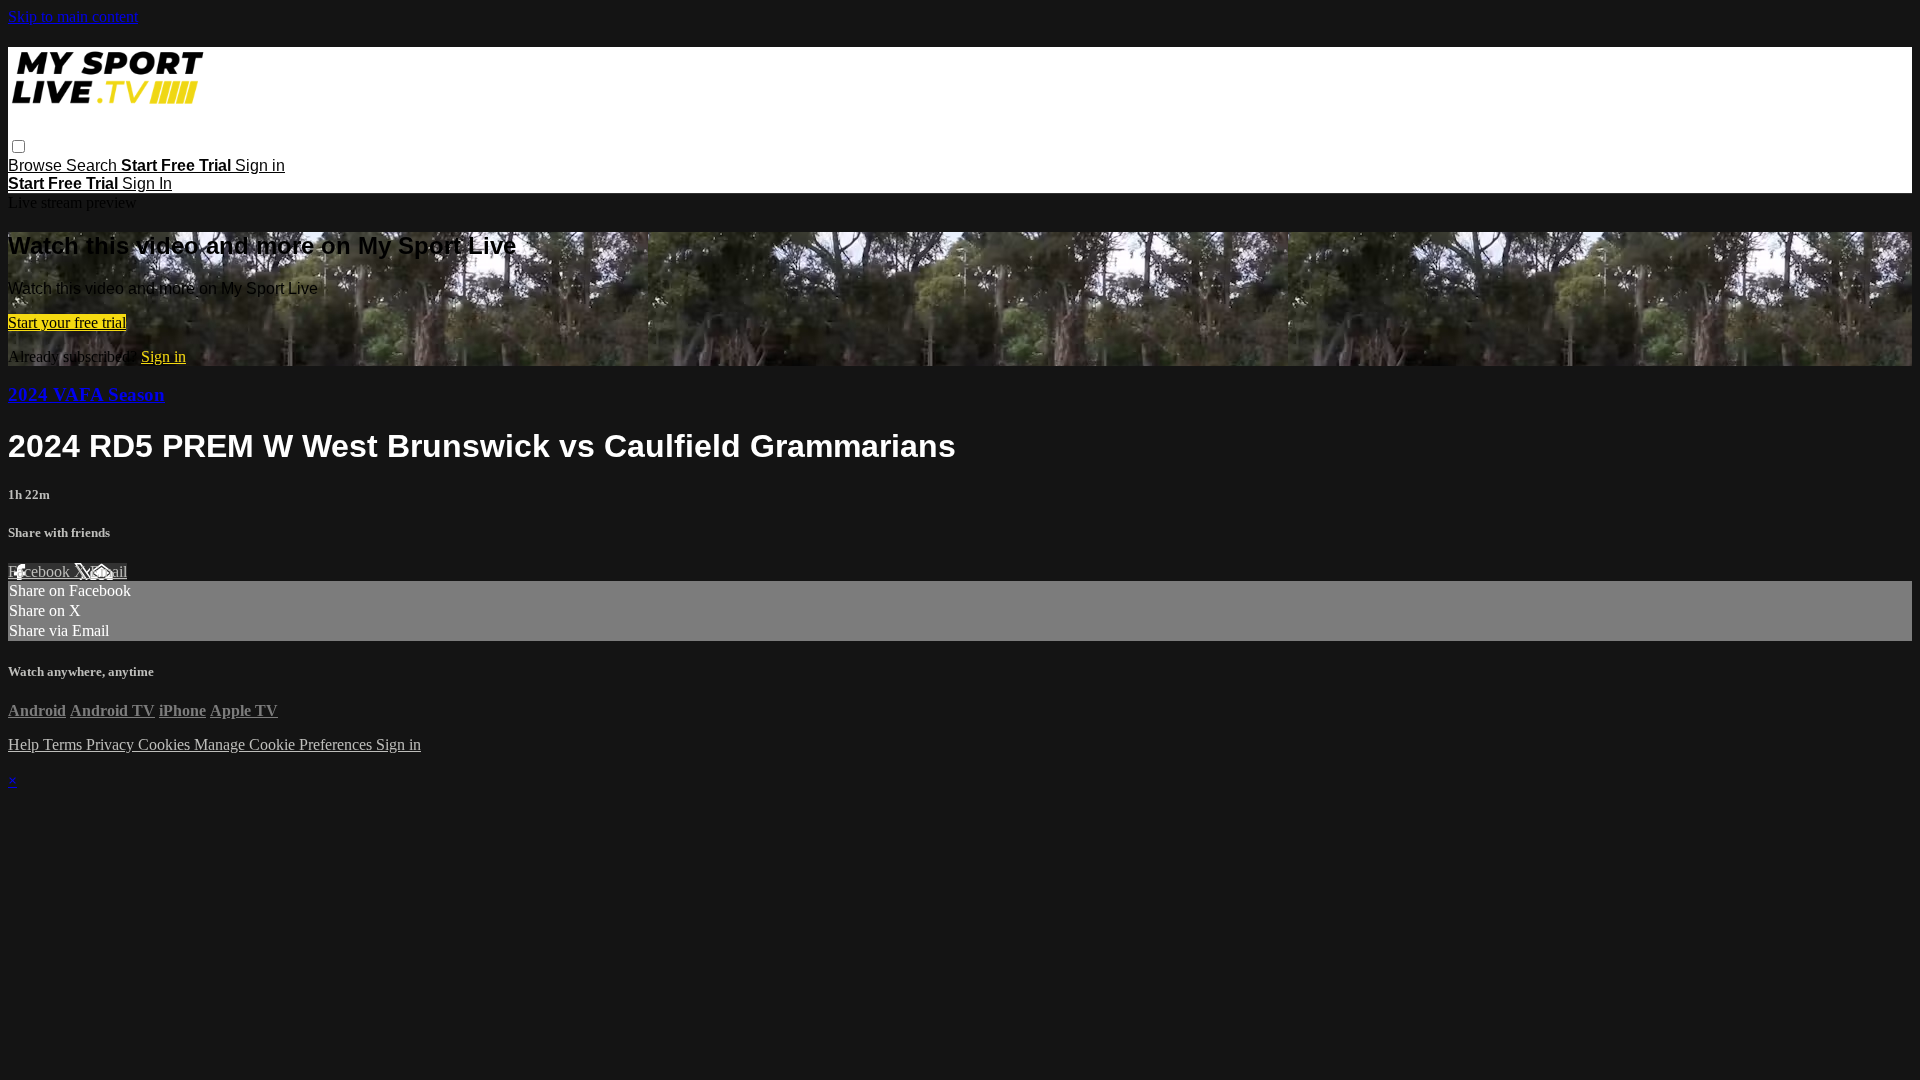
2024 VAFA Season (86, 394)
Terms (64, 744)
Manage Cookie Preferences (285, 744)
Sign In (147, 183)
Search (93, 165)
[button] (18, 146)
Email (108, 571)
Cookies (166, 744)
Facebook (41, 571)
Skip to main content (73, 16)
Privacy (112, 744)
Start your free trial (67, 322)
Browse (37, 165)
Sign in (260, 165)
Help (25, 744)
